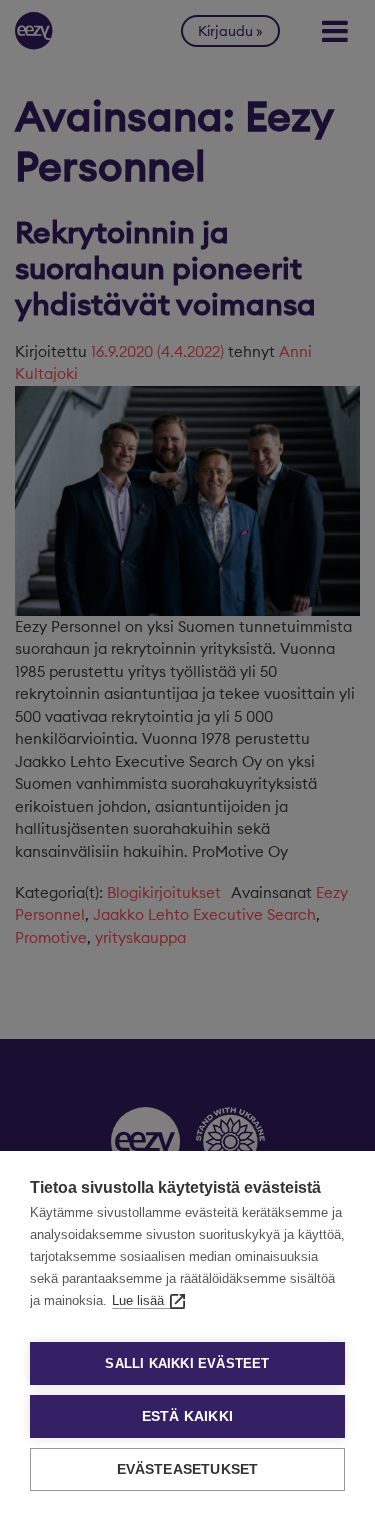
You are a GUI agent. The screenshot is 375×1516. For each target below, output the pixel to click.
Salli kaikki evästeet (187, 1363)
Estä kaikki (187, 1416)
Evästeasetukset (188, 1469)
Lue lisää (138, 1300)
